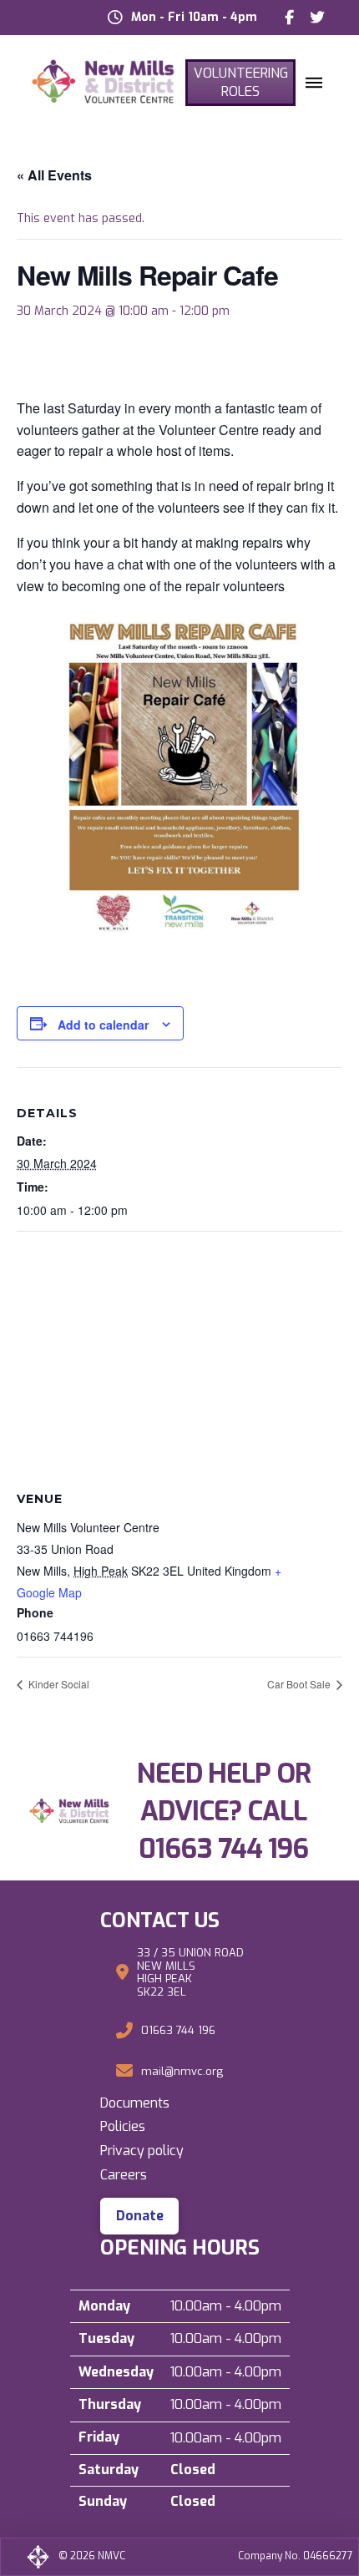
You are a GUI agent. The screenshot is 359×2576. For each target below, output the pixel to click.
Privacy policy (142, 2151)
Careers (124, 2175)
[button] (314, 83)
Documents (135, 2103)
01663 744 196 (223, 1849)
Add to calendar (103, 1025)
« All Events (54, 175)
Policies (123, 2126)
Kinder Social (58, 1684)
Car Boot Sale (300, 1684)
